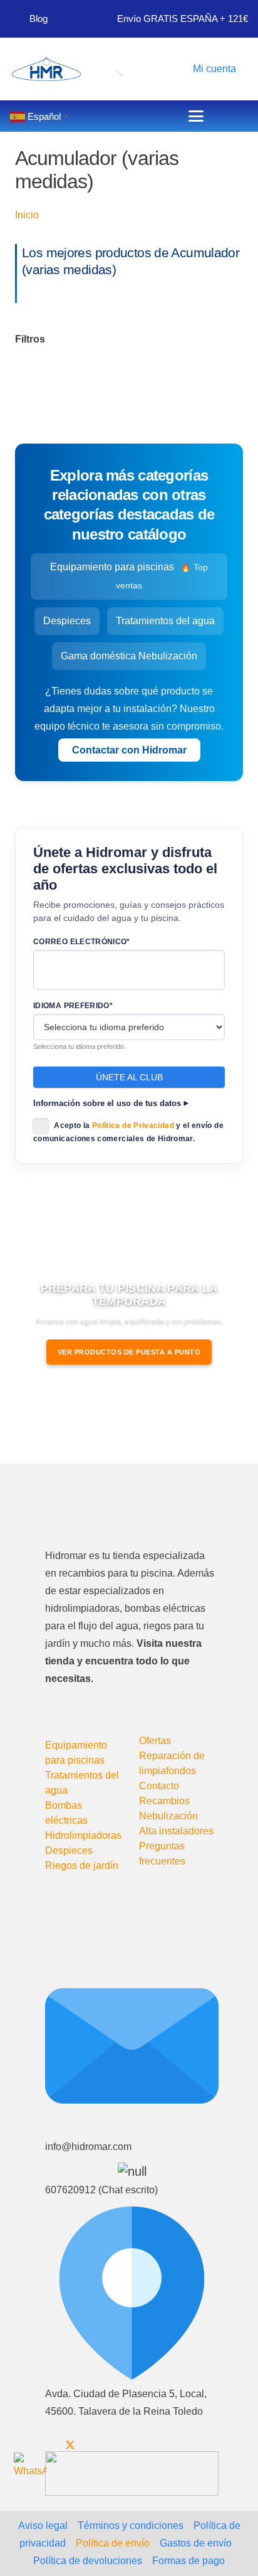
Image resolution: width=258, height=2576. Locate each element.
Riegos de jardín (82, 1865)
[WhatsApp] (30, 2469)
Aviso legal (43, 2525)
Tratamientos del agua (165, 621)
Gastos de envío (196, 2543)
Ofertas (155, 1741)
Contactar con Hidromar (129, 750)
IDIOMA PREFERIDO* (73, 1006)
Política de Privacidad (133, 1126)
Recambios (164, 1801)
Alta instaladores (176, 1831)
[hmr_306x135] (45, 69)
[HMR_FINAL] (111, 1509)
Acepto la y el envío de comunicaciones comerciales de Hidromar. (128, 1132)
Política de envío (113, 2543)
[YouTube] (91, 2445)
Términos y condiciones (131, 2525)
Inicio (27, 215)
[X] (70, 2445)
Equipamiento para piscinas (129, 576)
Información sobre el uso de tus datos (107, 1104)
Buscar (99, 67)
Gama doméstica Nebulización (129, 656)
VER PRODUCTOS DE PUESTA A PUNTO (129, 1352)
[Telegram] (131, 2445)
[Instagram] (111, 2446)
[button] (212, 69)
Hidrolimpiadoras (83, 1835)
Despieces (67, 621)
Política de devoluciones (88, 2561)
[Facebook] (49, 2445)
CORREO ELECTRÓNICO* (82, 942)
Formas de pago (188, 2561)
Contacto (159, 1786)
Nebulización (168, 1816)
